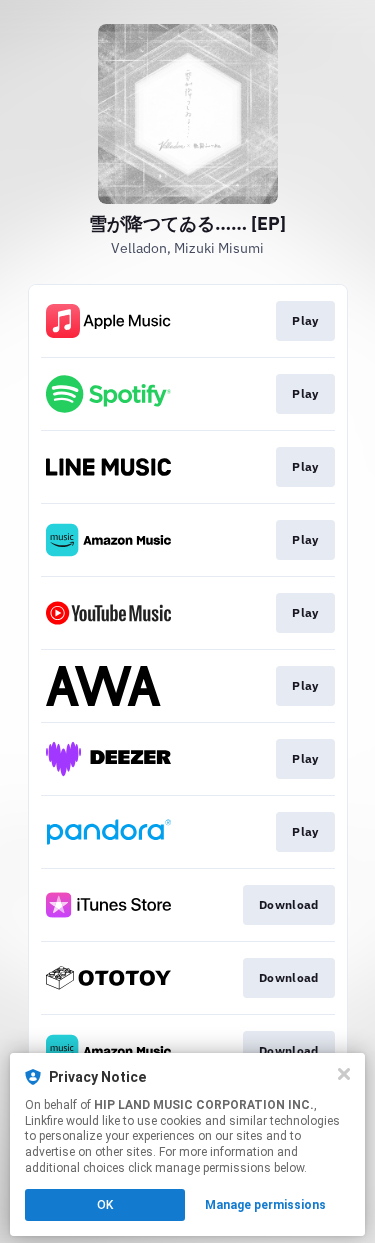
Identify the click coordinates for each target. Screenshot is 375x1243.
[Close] (344, 1074)
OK (105, 1205)
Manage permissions (265, 1205)
